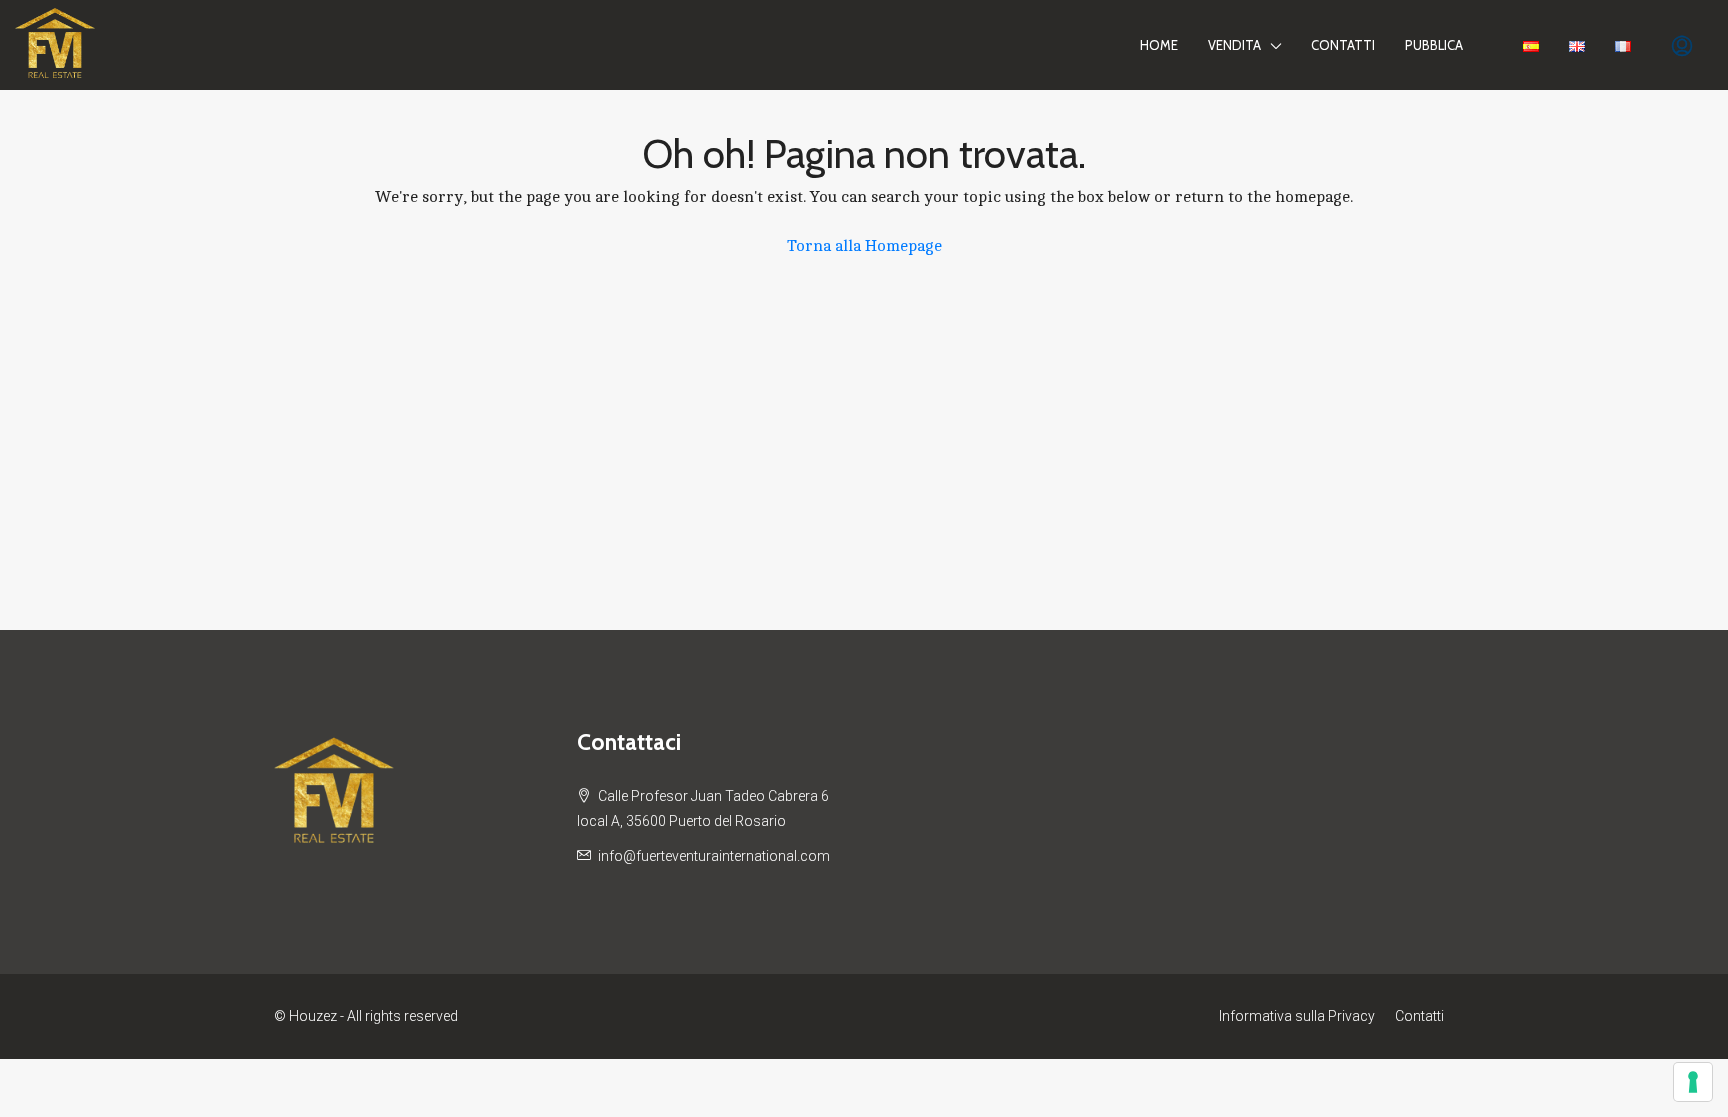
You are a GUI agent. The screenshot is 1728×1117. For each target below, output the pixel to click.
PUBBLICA (1434, 45)
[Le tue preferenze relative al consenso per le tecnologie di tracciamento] (1693, 1082)
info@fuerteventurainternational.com (714, 856)
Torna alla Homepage (864, 246)
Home (1159, 45)
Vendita (1234, 45)
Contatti (1343, 45)
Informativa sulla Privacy (1297, 1016)
